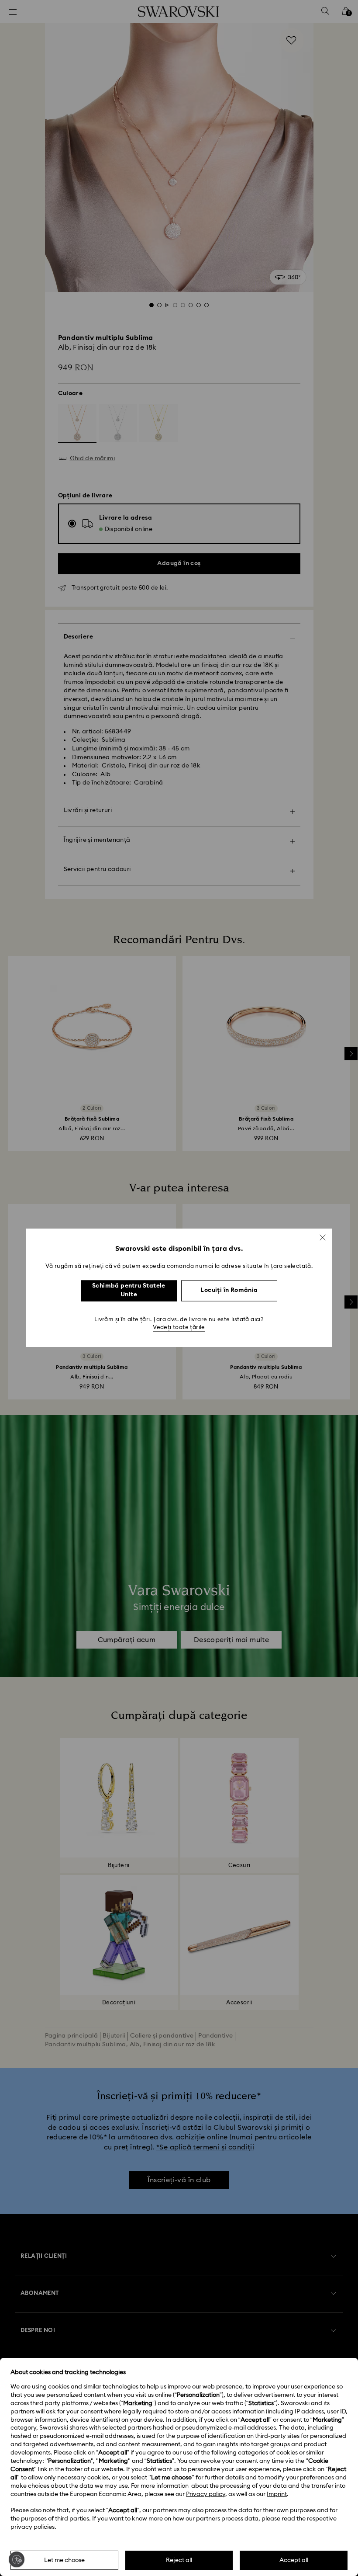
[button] (323, 1237)
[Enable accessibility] (17, 2559)
